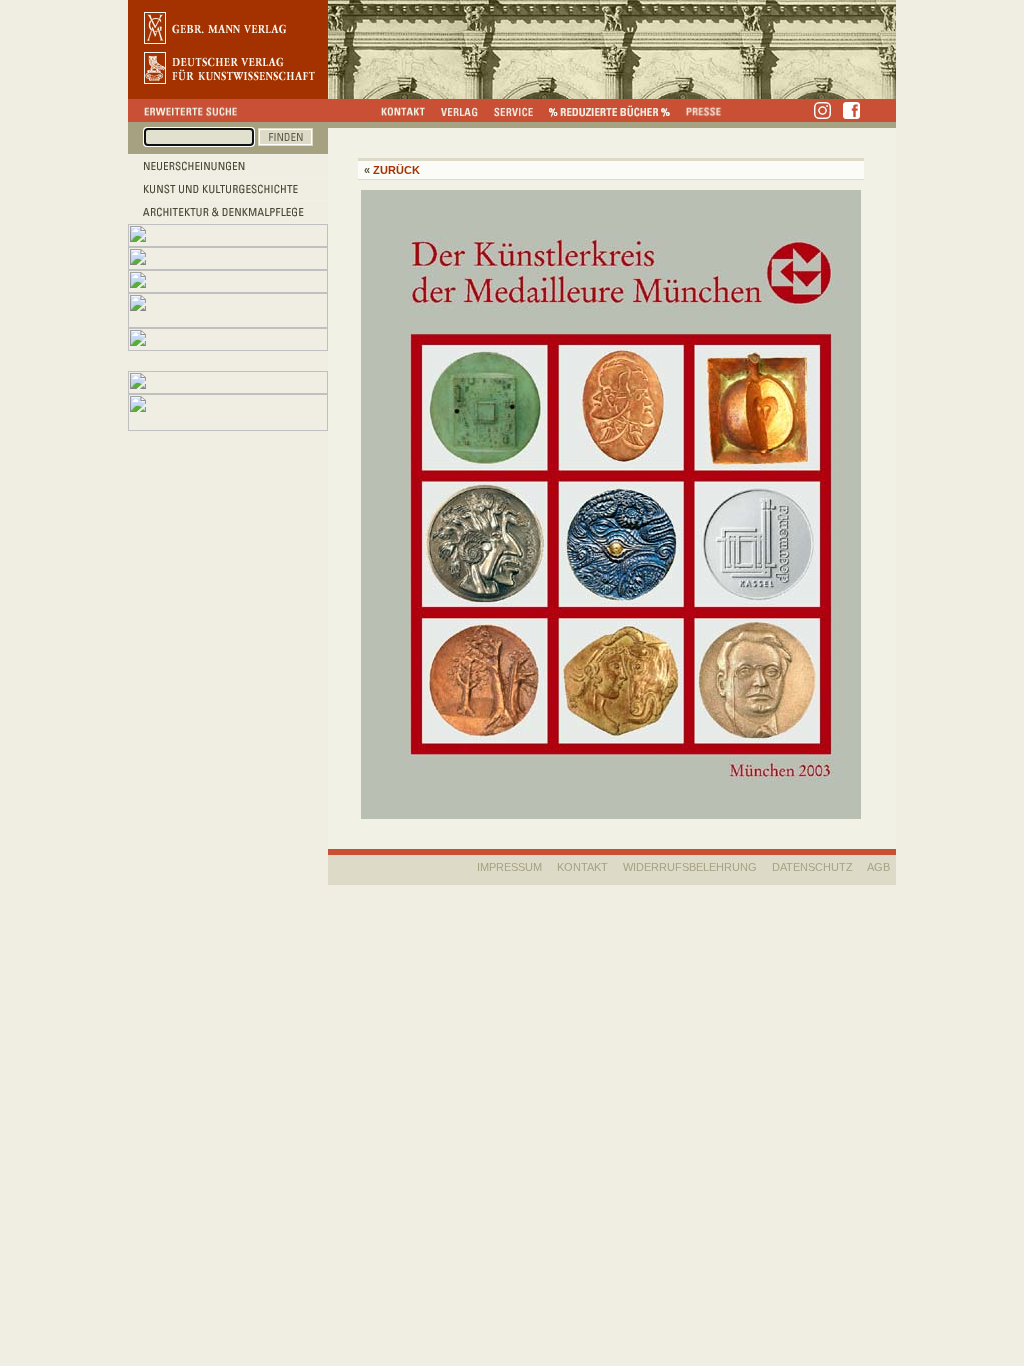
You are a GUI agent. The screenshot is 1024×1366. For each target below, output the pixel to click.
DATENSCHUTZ (812, 867)
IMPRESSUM (509, 867)
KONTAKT (582, 867)
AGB (878, 867)
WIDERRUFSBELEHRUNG (690, 867)
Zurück (396, 170)
